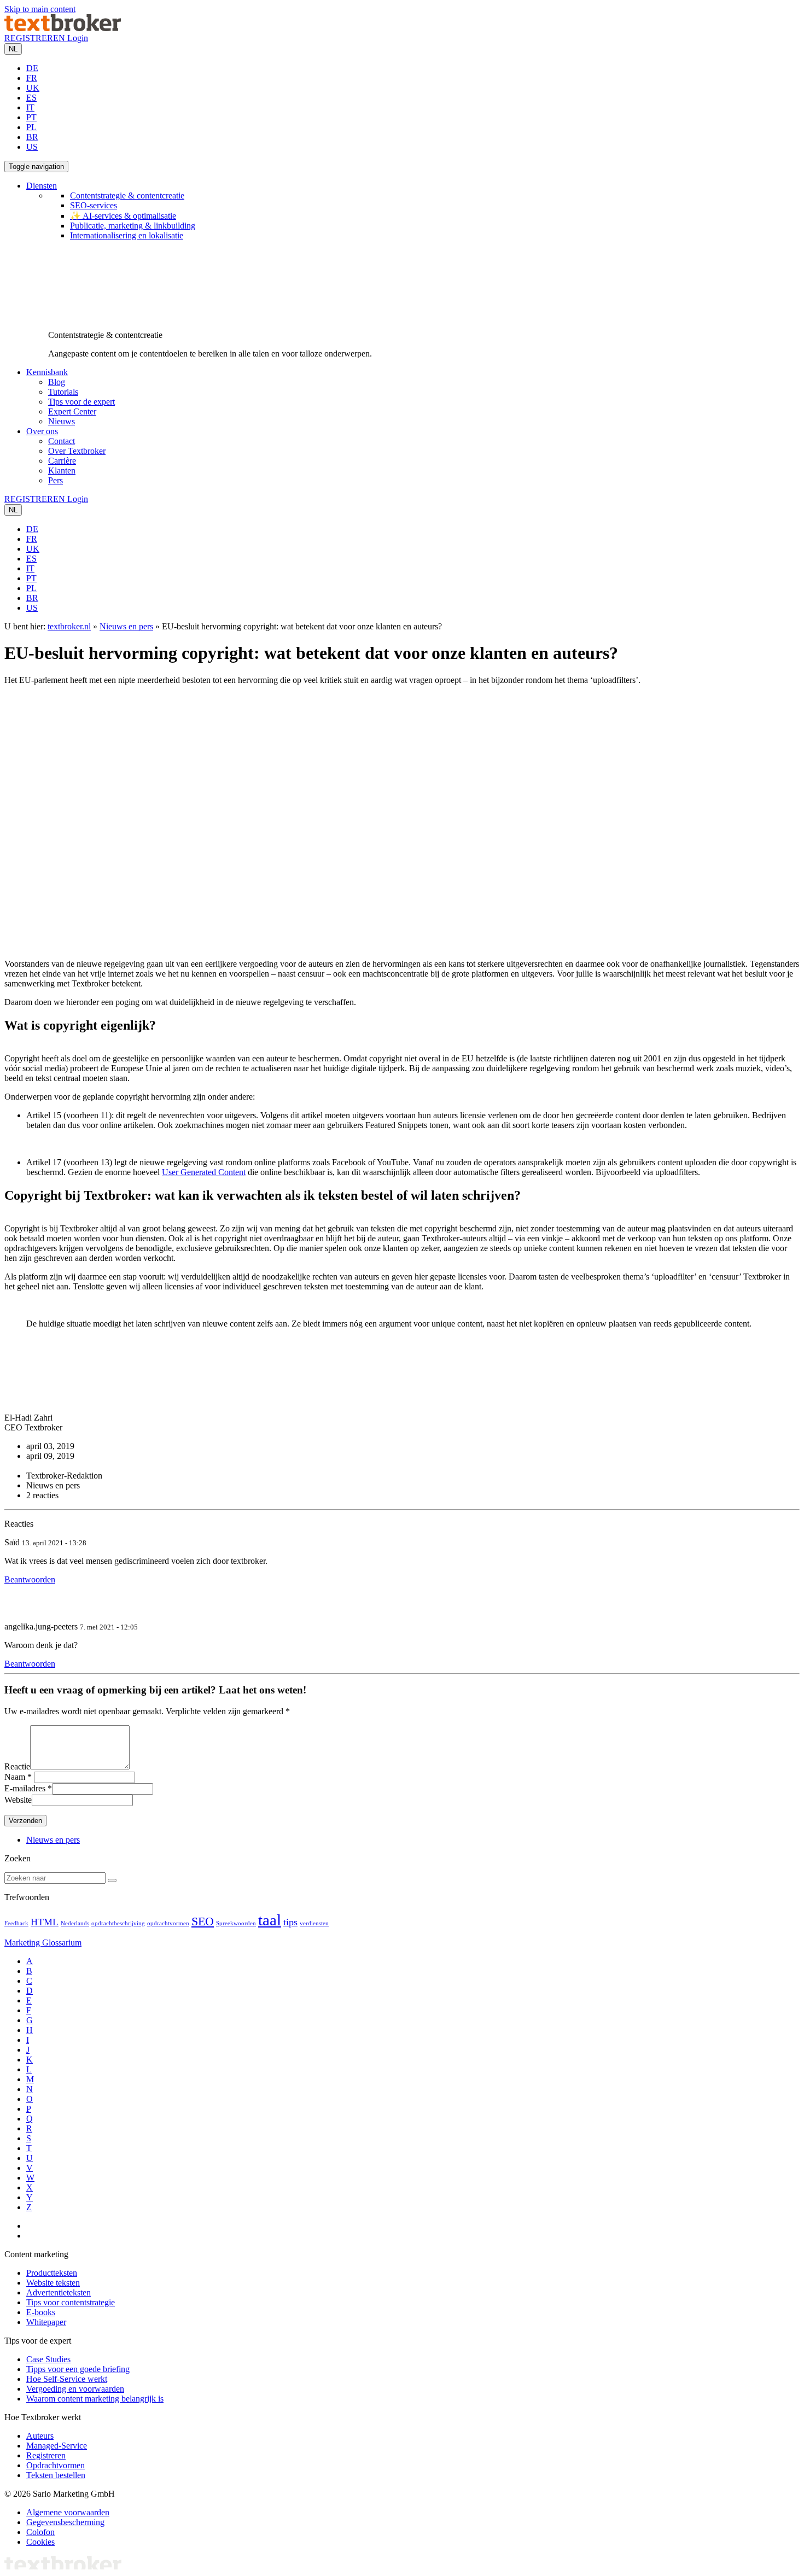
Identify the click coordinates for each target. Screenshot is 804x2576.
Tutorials (63, 392)
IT (30, 107)
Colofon (40, 2532)
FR (32, 78)
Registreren (46, 2455)
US (32, 147)
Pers (56, 480)
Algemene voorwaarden (68, 2512)
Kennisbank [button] (47, 372)
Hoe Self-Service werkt (67, 2379)
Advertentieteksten (59, 2292)
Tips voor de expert (81, 402)
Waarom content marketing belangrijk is (95, 2399)
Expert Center (72, 411)
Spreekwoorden (236, 1923)
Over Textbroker (77, 451)
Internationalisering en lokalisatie (127, 235)
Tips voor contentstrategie (71, 2302)
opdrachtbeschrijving (118, 1923)
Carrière (62, 461)
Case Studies (48, 2359)
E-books (41, 2312)
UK (33, 88)
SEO (203, 1921)
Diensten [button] (42, 186)
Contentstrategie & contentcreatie (127, 195)
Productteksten (52, 2273)
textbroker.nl (69, 626)
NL (13, 49)
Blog (57, 382)
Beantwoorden (30, 1579)
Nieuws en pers (126, 626)
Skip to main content (40, 9)
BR (32, 137)
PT (31, 117)
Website (18, 1800)
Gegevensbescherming (65, 2522)
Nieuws (62, 421)
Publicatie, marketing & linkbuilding (133, 226)
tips (290, 1922)
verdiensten (314, 1923)
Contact (62, 441)
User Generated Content (204, 1172)
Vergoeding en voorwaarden (75, 2389)
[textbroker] (63, 28)
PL (31, 127)
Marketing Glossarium (43, 1943)
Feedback (16, 1923)
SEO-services (94, 205)
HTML (45, 1922)
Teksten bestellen (56, 2475)
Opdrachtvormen (56, 2465)
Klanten (62, 471)
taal (270, 1920)
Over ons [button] (42, 431)
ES (31, 98)
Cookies (40, 2542)
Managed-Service (57, 2446)
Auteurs (40, 2436)
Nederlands (75, 1923)
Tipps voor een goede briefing (78, 2369)
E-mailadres (25, 1788)
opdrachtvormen (168, 1923)
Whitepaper (46, 2322)
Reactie (17, 1766)
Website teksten (53, 2283)
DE (32, 68)
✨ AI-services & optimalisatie (123, 216)
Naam (15, 1777)
